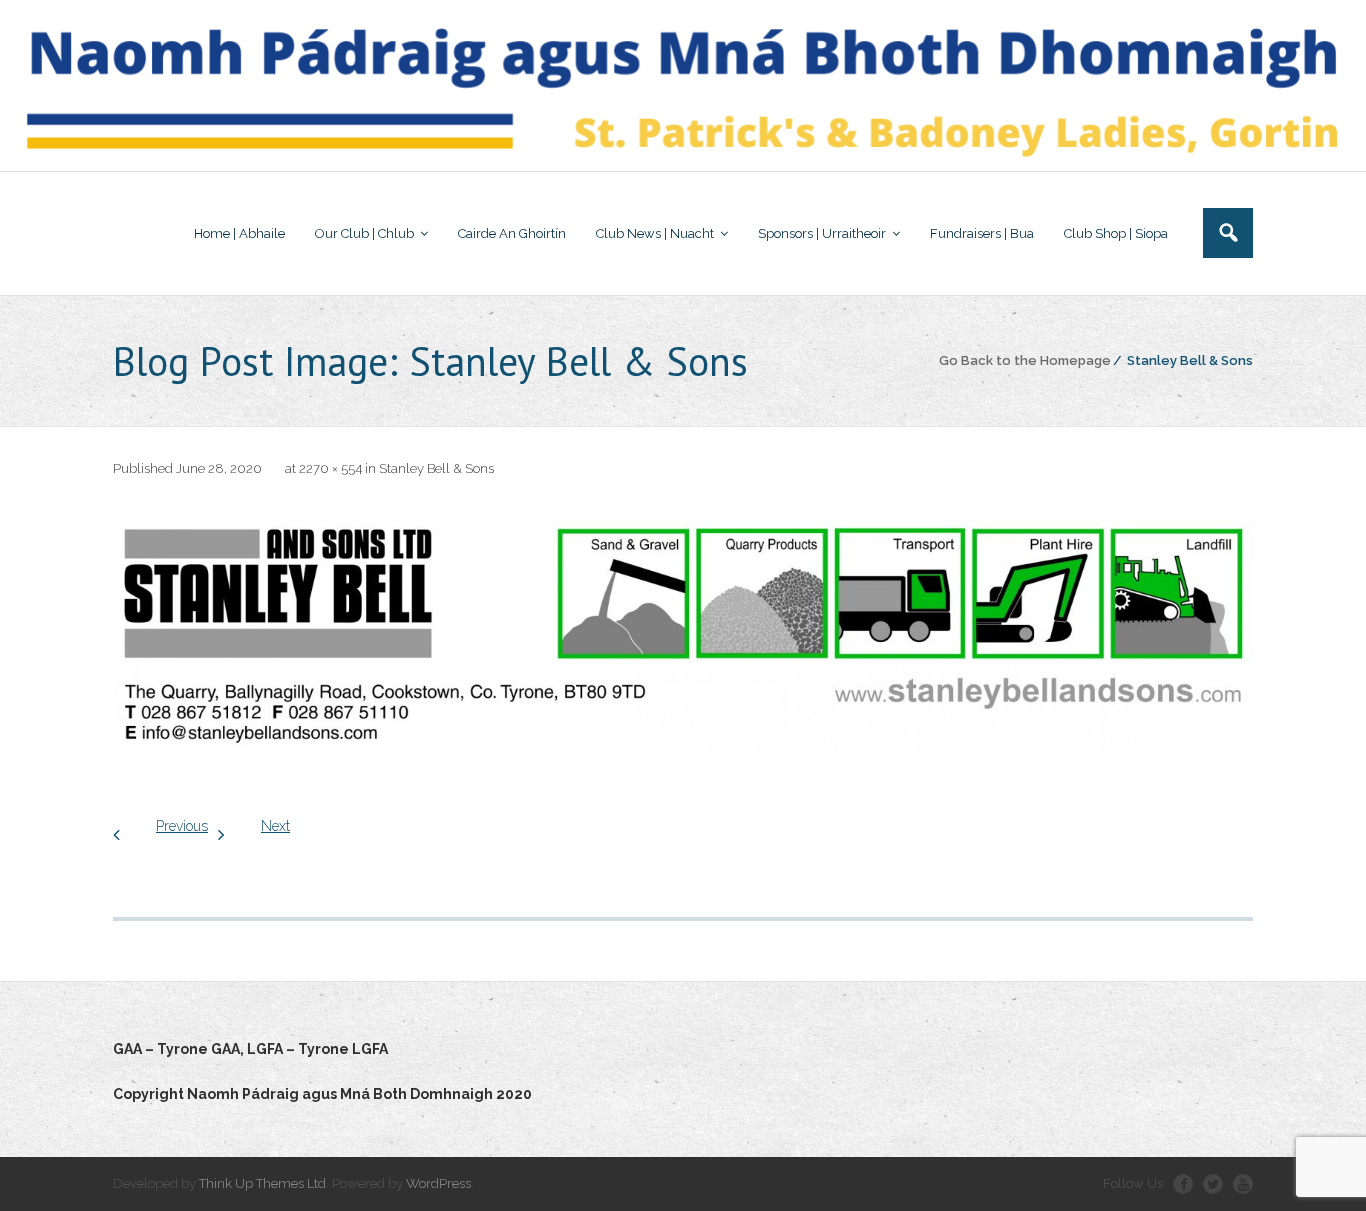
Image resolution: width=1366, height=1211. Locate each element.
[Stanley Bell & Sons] (683, 635)
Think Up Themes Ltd (262, 1183)
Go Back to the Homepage (1025, 360)
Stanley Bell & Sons (436, 468)
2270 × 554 (330, 468)
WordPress (438, 1183)
